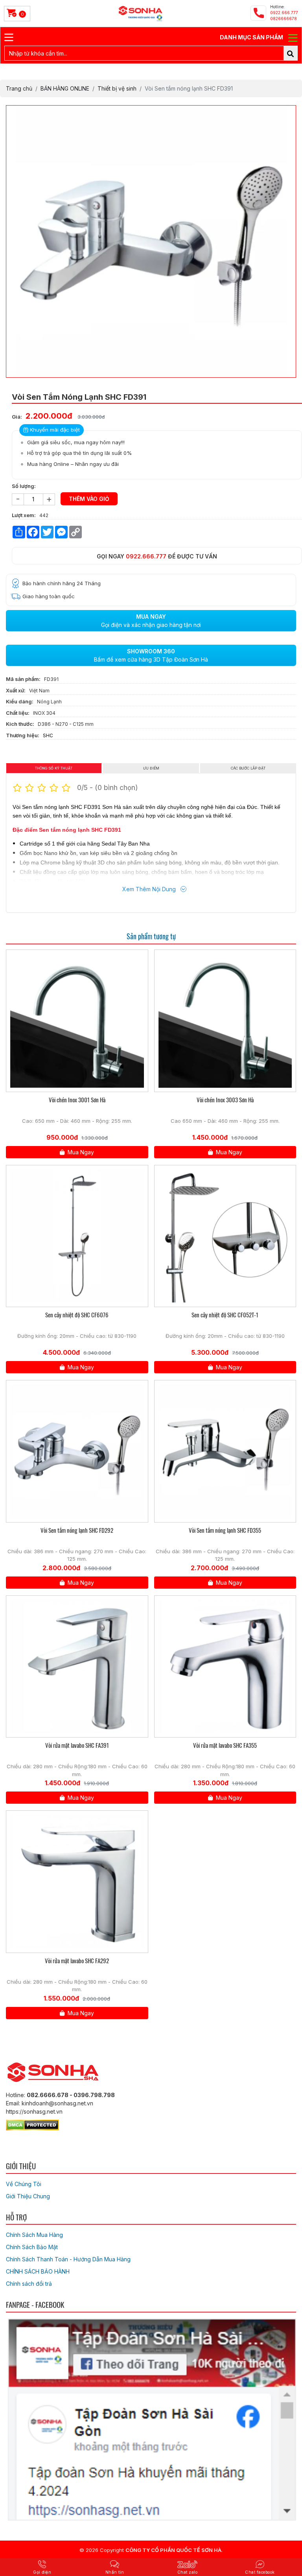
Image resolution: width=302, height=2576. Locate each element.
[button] (289, 112)
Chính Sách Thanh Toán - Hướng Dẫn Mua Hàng (68, 2259)
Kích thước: (20, 724)
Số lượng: (24, 486)
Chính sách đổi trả (29, 2284)
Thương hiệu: (23, 735)
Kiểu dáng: (20, 701)
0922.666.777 (146, 556)
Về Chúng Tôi (24, 2184)
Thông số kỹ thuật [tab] (54, 768)
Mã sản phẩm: (23, 679)
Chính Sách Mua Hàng (34, 2235)
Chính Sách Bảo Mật (32, 2247)
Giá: (17, 417)
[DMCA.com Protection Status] (32, 2124)
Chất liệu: (18, 713)
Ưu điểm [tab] (151, 768)
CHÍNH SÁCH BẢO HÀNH (38, 2271)
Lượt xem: (24, 515)
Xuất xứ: (16, 690)
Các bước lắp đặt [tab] (248, 768)
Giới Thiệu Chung (28, 2196)
